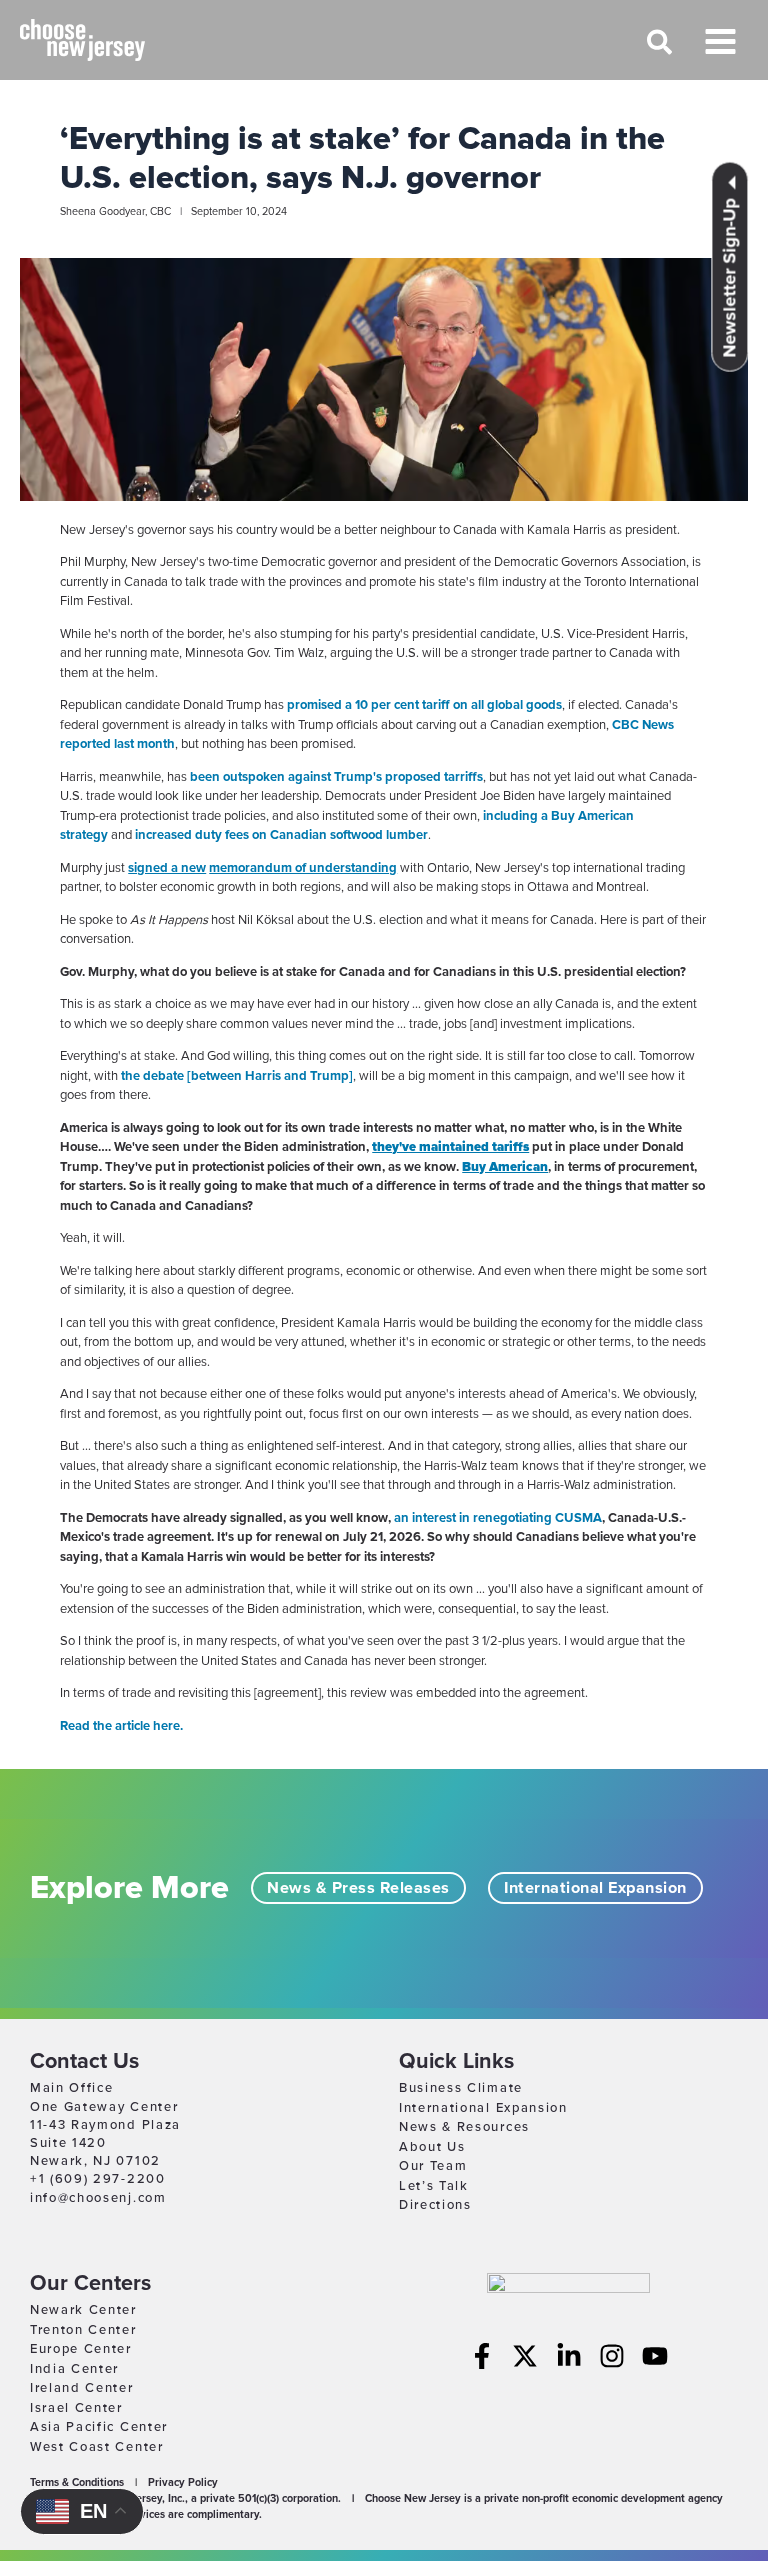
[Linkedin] (569, 2356)
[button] (660, 51)
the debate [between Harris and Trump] (237, 1076)
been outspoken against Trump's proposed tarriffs (336, 777)
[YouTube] (655, 2356)
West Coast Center (97, 2447)
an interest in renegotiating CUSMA (498, 1518)
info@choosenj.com (98, 2198)
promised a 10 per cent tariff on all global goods (424, 705)
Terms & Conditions (77, 2482)
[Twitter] (525, 2356)
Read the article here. (121, 1726)
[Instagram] (612, 2356)
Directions (435, 2205)
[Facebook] (482, 2356)
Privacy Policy (183, 2482)
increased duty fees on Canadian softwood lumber (280, 835)
